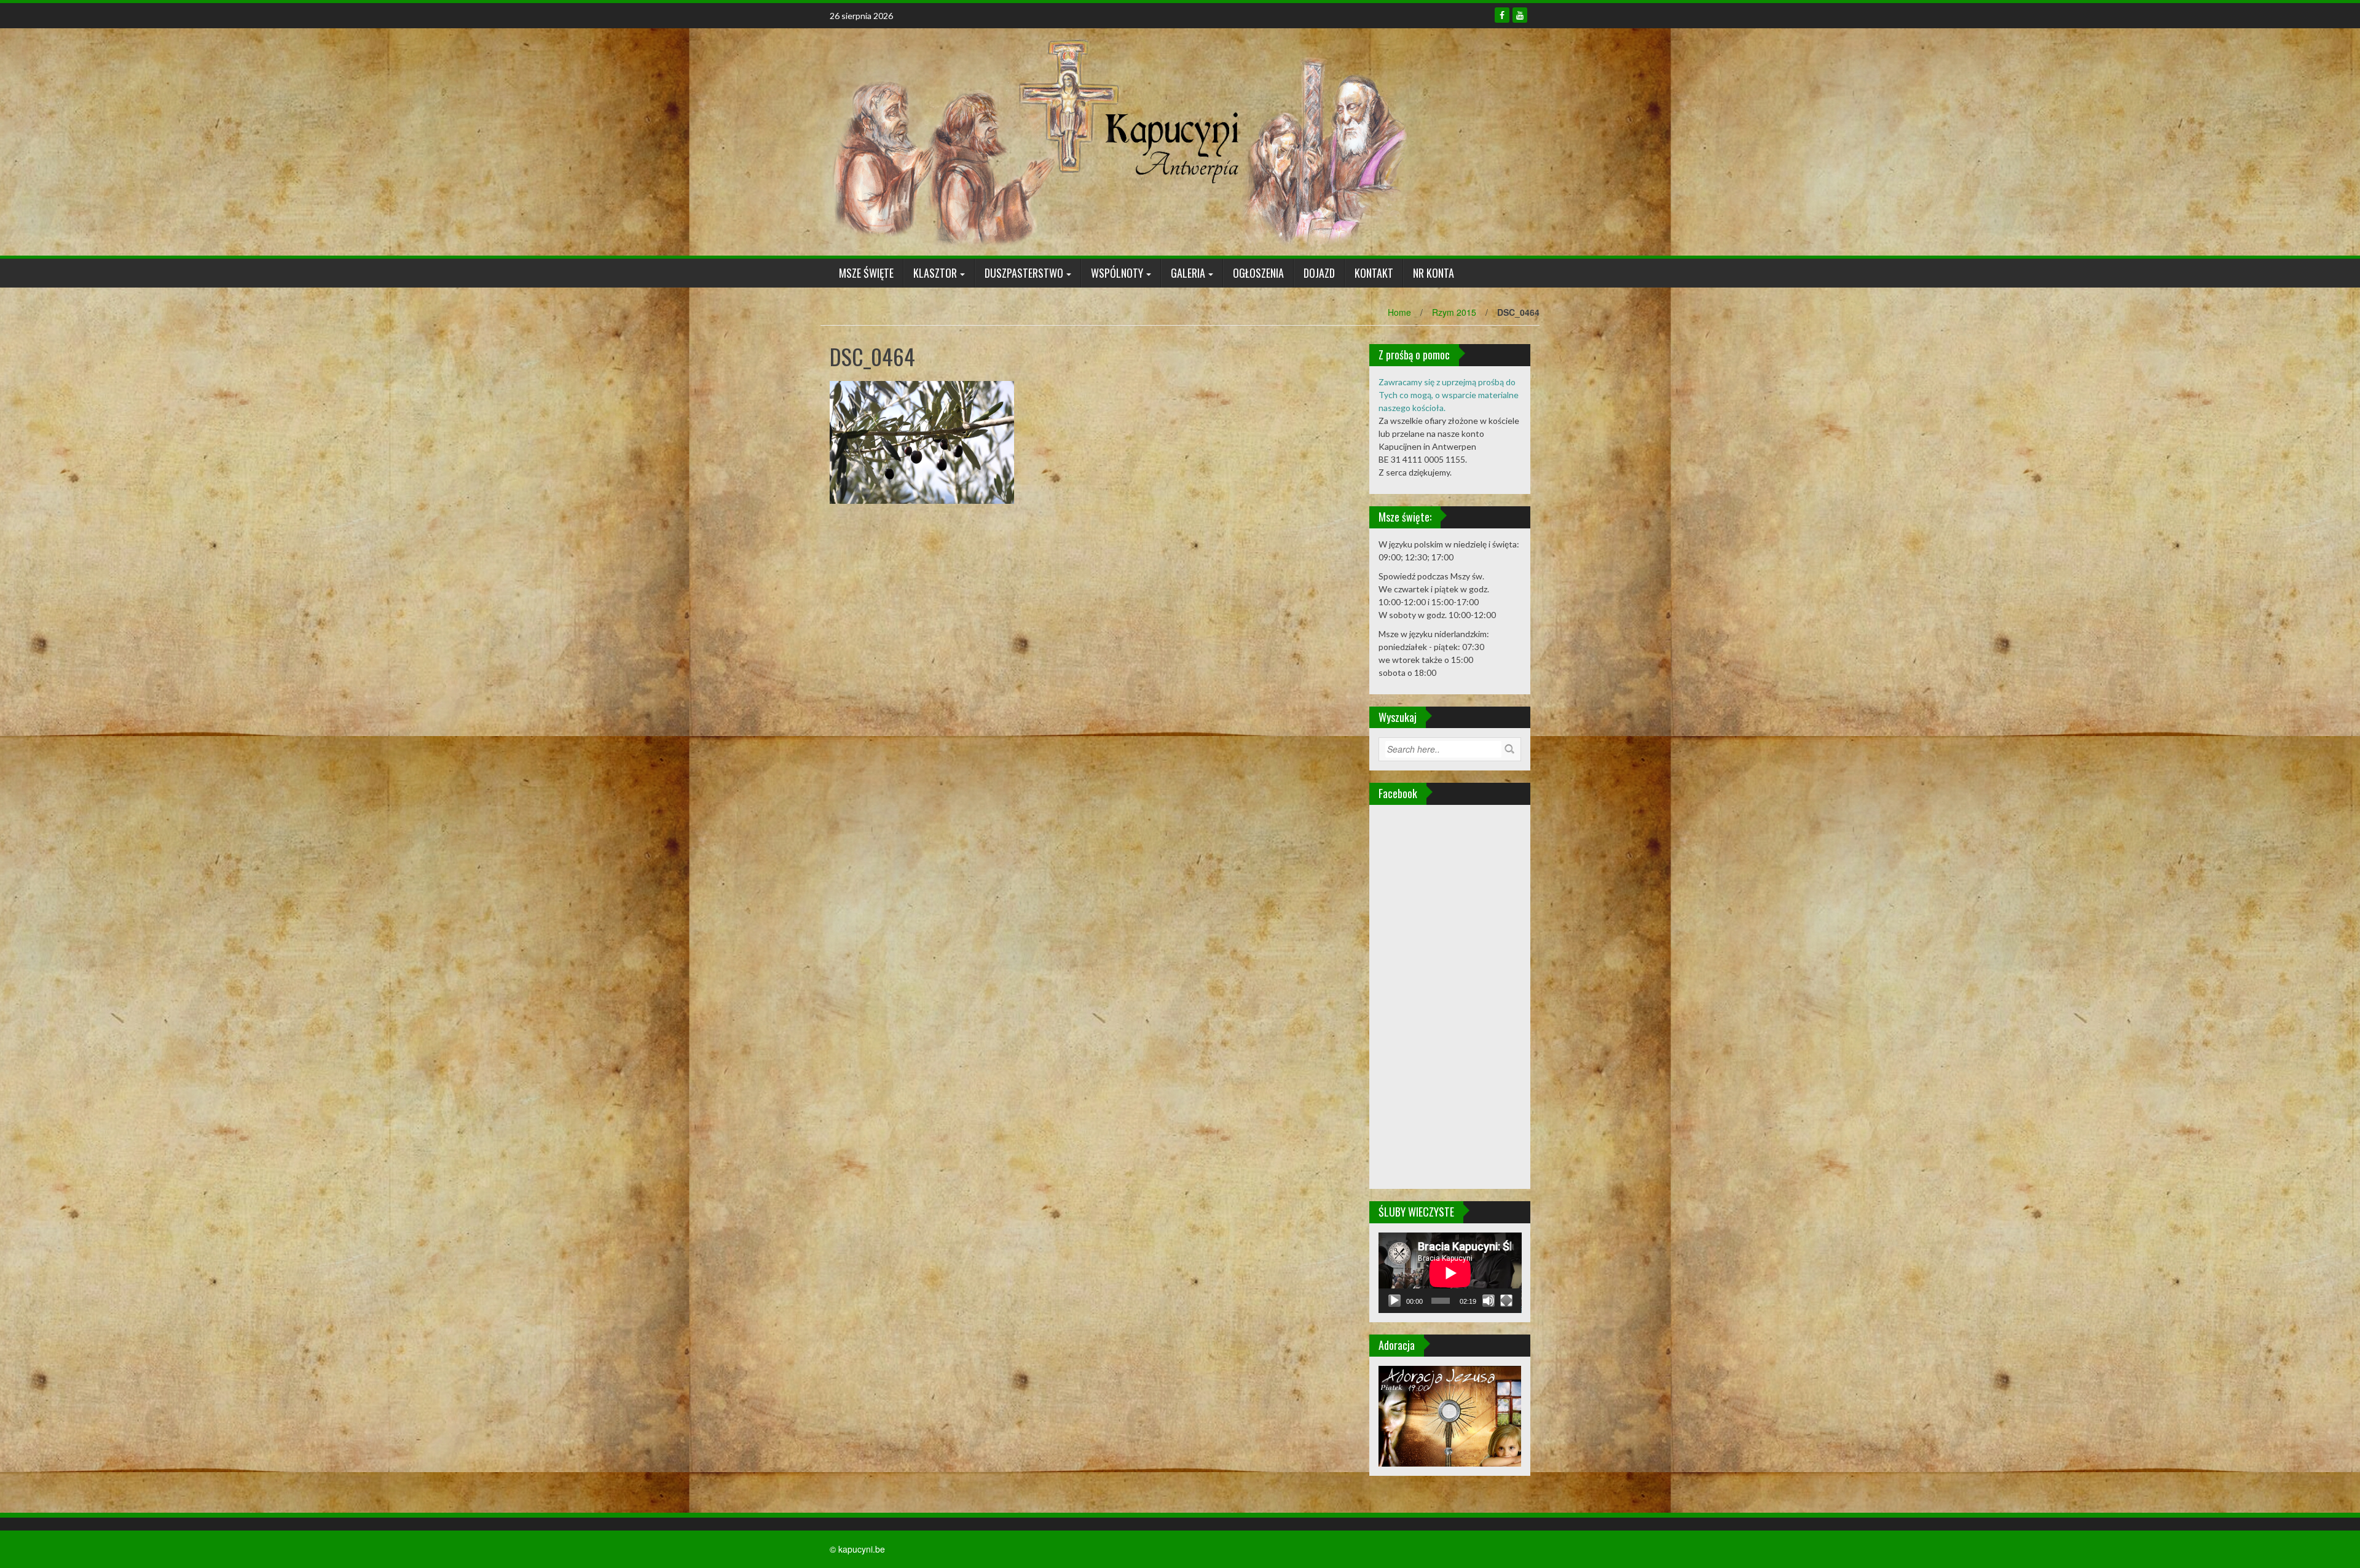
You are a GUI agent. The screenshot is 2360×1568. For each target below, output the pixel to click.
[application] (1450, 1273)
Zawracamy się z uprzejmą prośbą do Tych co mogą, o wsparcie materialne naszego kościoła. (1449, 395)
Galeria (1188, 273)
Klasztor (935, 273)
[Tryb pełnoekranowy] (1506, 1301)
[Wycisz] (1489, 1301)
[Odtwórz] (1394, 1301)
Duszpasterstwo (1024, 273)
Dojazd (1319, 273)
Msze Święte (866, 273)
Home (1399, 312)
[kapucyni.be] (1119, 141)
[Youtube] (1520, 15)
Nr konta (1434, 273)
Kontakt (1374, 273)
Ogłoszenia (1258, 273)
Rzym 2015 (1454, 312)
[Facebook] (1502, 15)
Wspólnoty (1117, 273)
